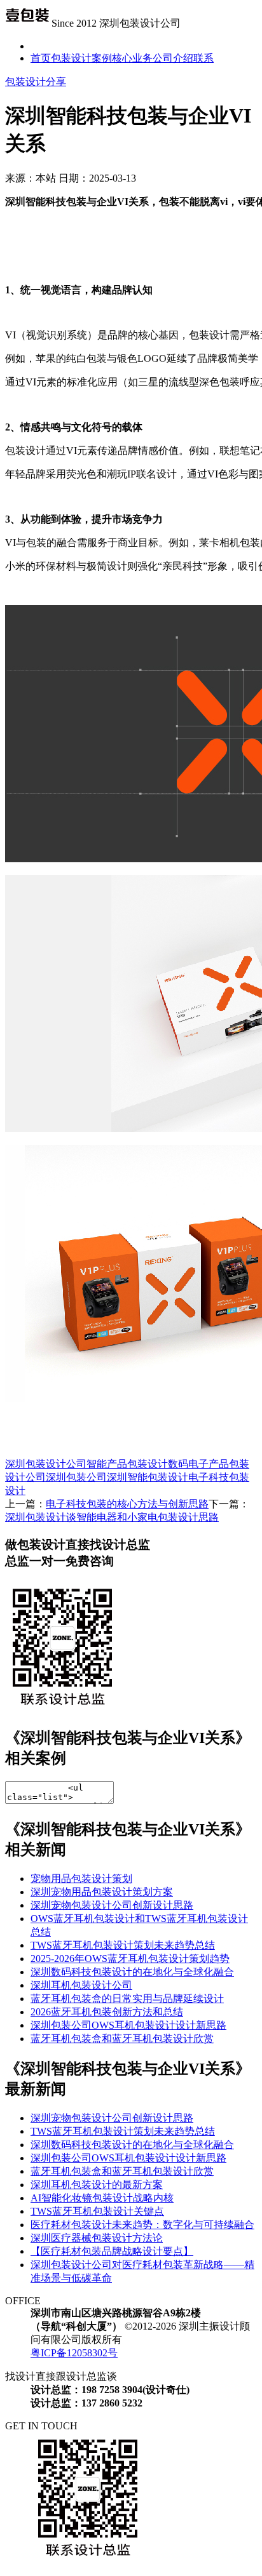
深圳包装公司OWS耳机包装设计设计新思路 (128, 2025)
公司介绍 (173, 58)
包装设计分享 (36, 82)
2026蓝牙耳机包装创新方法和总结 (107, 2012)
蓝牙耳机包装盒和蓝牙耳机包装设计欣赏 (122, 2039)
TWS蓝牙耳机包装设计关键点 (97, 2211)
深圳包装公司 (76, 1477)
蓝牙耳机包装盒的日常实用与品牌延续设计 (127, 1999)
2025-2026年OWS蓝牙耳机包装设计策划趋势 (130, 1959)
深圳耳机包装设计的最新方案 (97, 2185)
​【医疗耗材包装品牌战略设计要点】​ (112, 2251)
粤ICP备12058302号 (74, 2353)
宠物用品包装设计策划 (81, 1879)
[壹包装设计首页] (27, 23)
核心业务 (132, 58)
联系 (203, 58)
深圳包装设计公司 (46, 1464)
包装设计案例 (81, 58)
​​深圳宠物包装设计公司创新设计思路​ (112, 1905)
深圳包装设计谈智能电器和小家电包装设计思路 (112, 1517)
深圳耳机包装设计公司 (81, 1985)
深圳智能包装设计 (148, 1477)
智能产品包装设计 (127, 1464)
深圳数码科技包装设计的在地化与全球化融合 (132, 1972)
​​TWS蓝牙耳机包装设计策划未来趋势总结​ (123, 1945)
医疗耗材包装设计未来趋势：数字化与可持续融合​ (142, 2225)
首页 (41, 58)
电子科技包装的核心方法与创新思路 (127, 1504)
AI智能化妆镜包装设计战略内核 (102, 2198)
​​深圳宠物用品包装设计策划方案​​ (102, 1892)
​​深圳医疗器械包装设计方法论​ (97, 2238)
